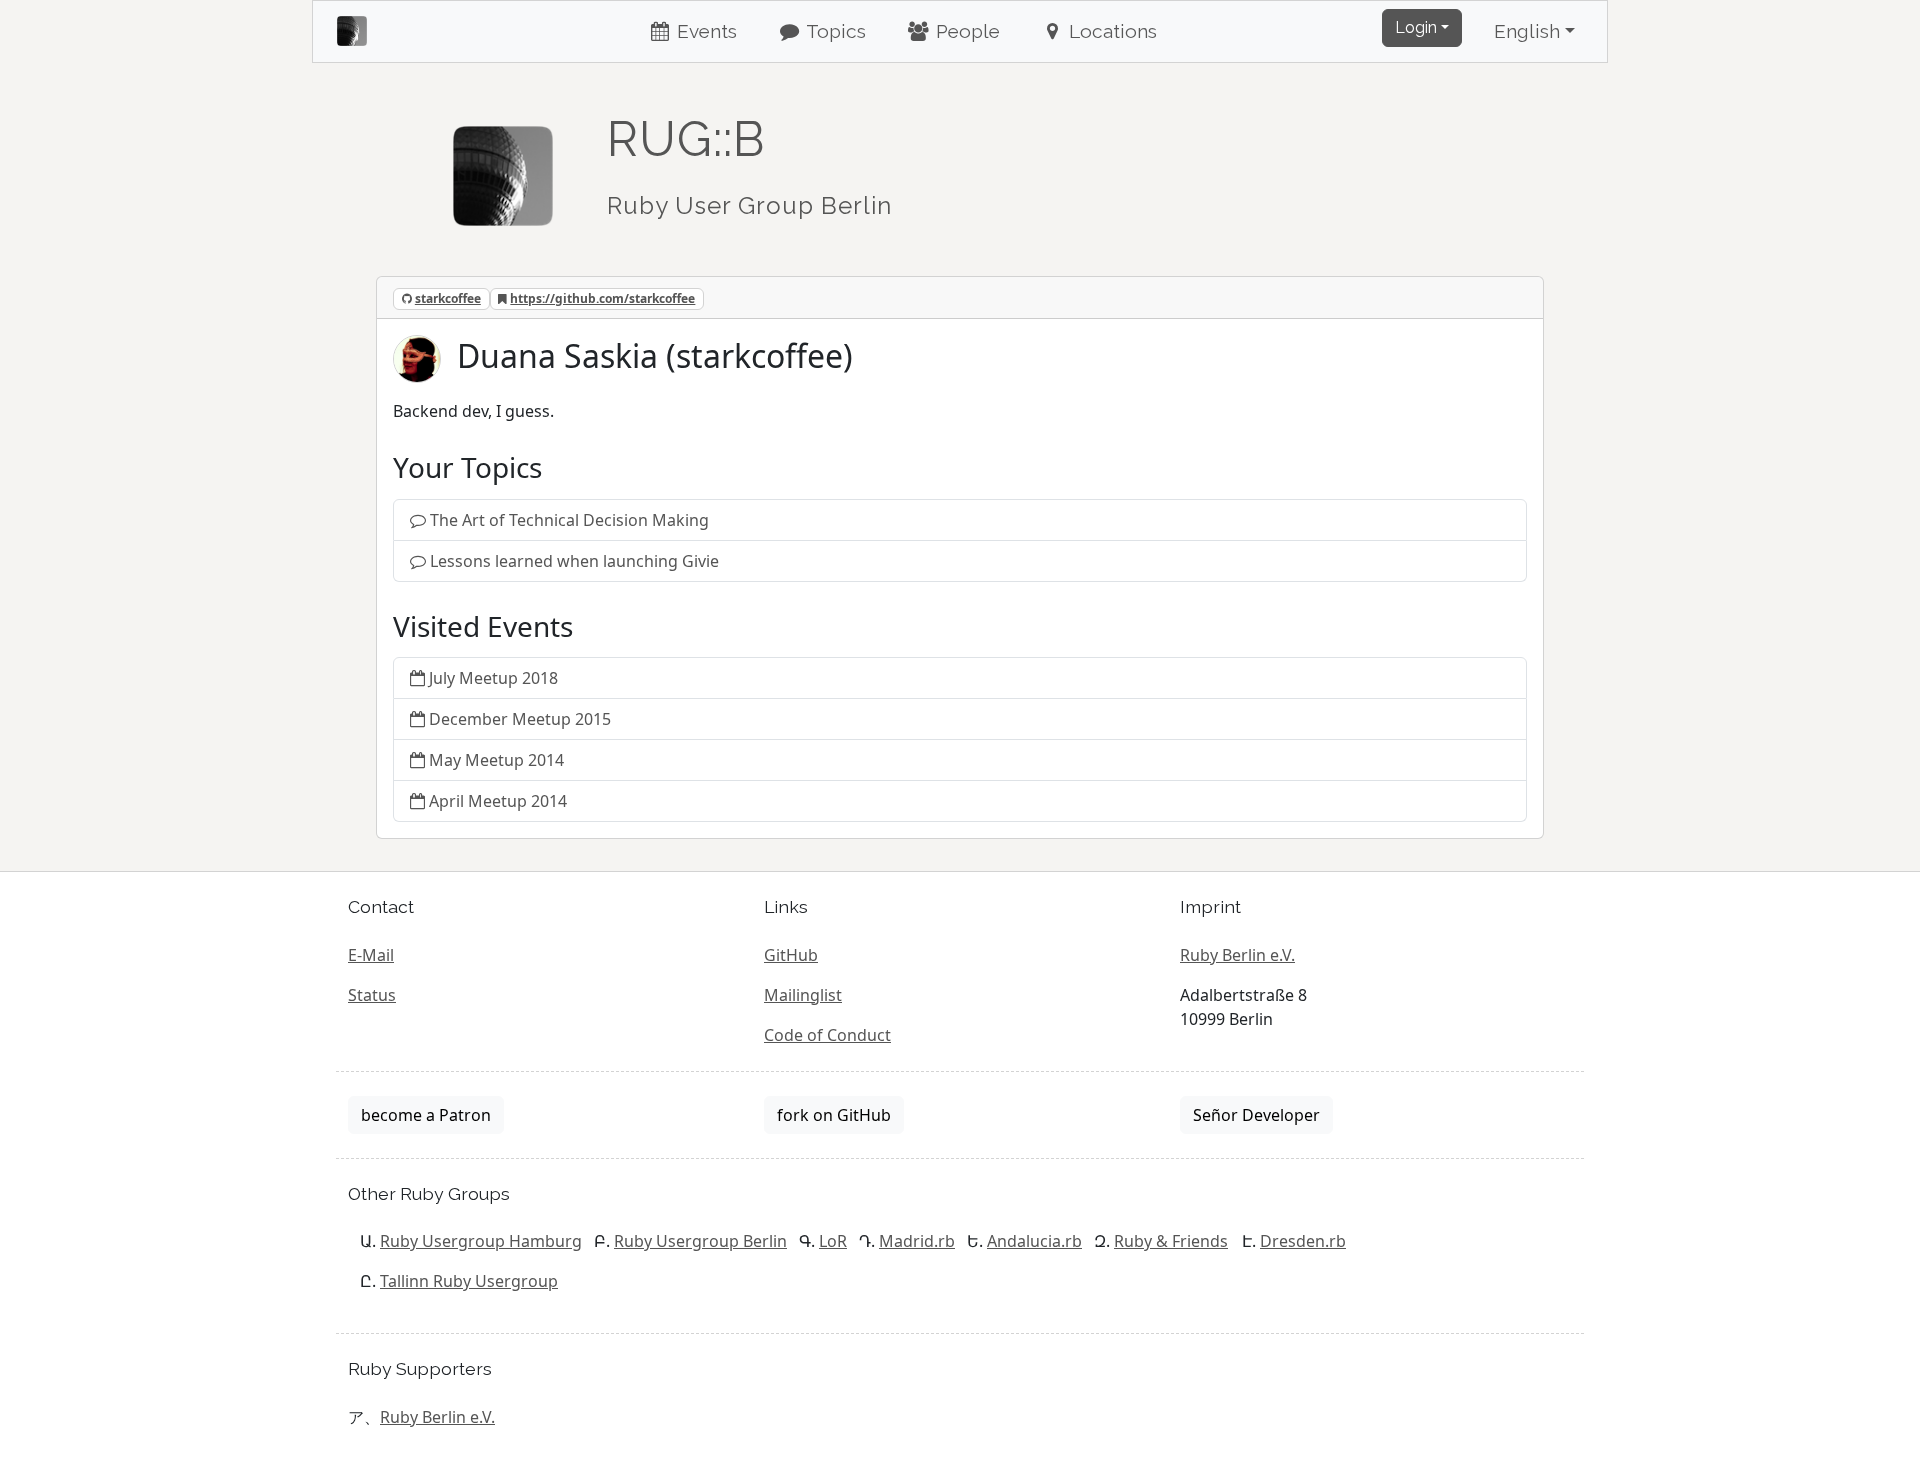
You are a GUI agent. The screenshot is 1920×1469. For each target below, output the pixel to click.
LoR (833, 1241)
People (965, 31)
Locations (1110, 31)
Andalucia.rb (1034, 1241)
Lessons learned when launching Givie (574, 561)
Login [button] (1416, 27)
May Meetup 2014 (496, 760)
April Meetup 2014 (498, 801)
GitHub (791, 955)
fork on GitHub (834, 1115)
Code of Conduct (827, 1035)
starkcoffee (448, 298)
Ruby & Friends (1171, 1241)
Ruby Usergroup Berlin (700, 1241)
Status (372, 995)
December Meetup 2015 (520, 719)
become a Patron (426, 1115)
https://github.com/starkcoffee (602, 298)
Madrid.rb (917, 1241)
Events (704, 31)
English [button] (1527, 31)
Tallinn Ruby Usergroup (469, 1281)
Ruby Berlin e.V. (1237, 955)
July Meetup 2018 (493, 678)
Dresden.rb (1303, 1241)
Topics (834, 31)
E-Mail (371, 955)
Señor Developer (1256, 1115)
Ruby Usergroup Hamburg (481, 1241)
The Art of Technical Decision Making (569, 520)
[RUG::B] (503, 167)
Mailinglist (803, 995)
